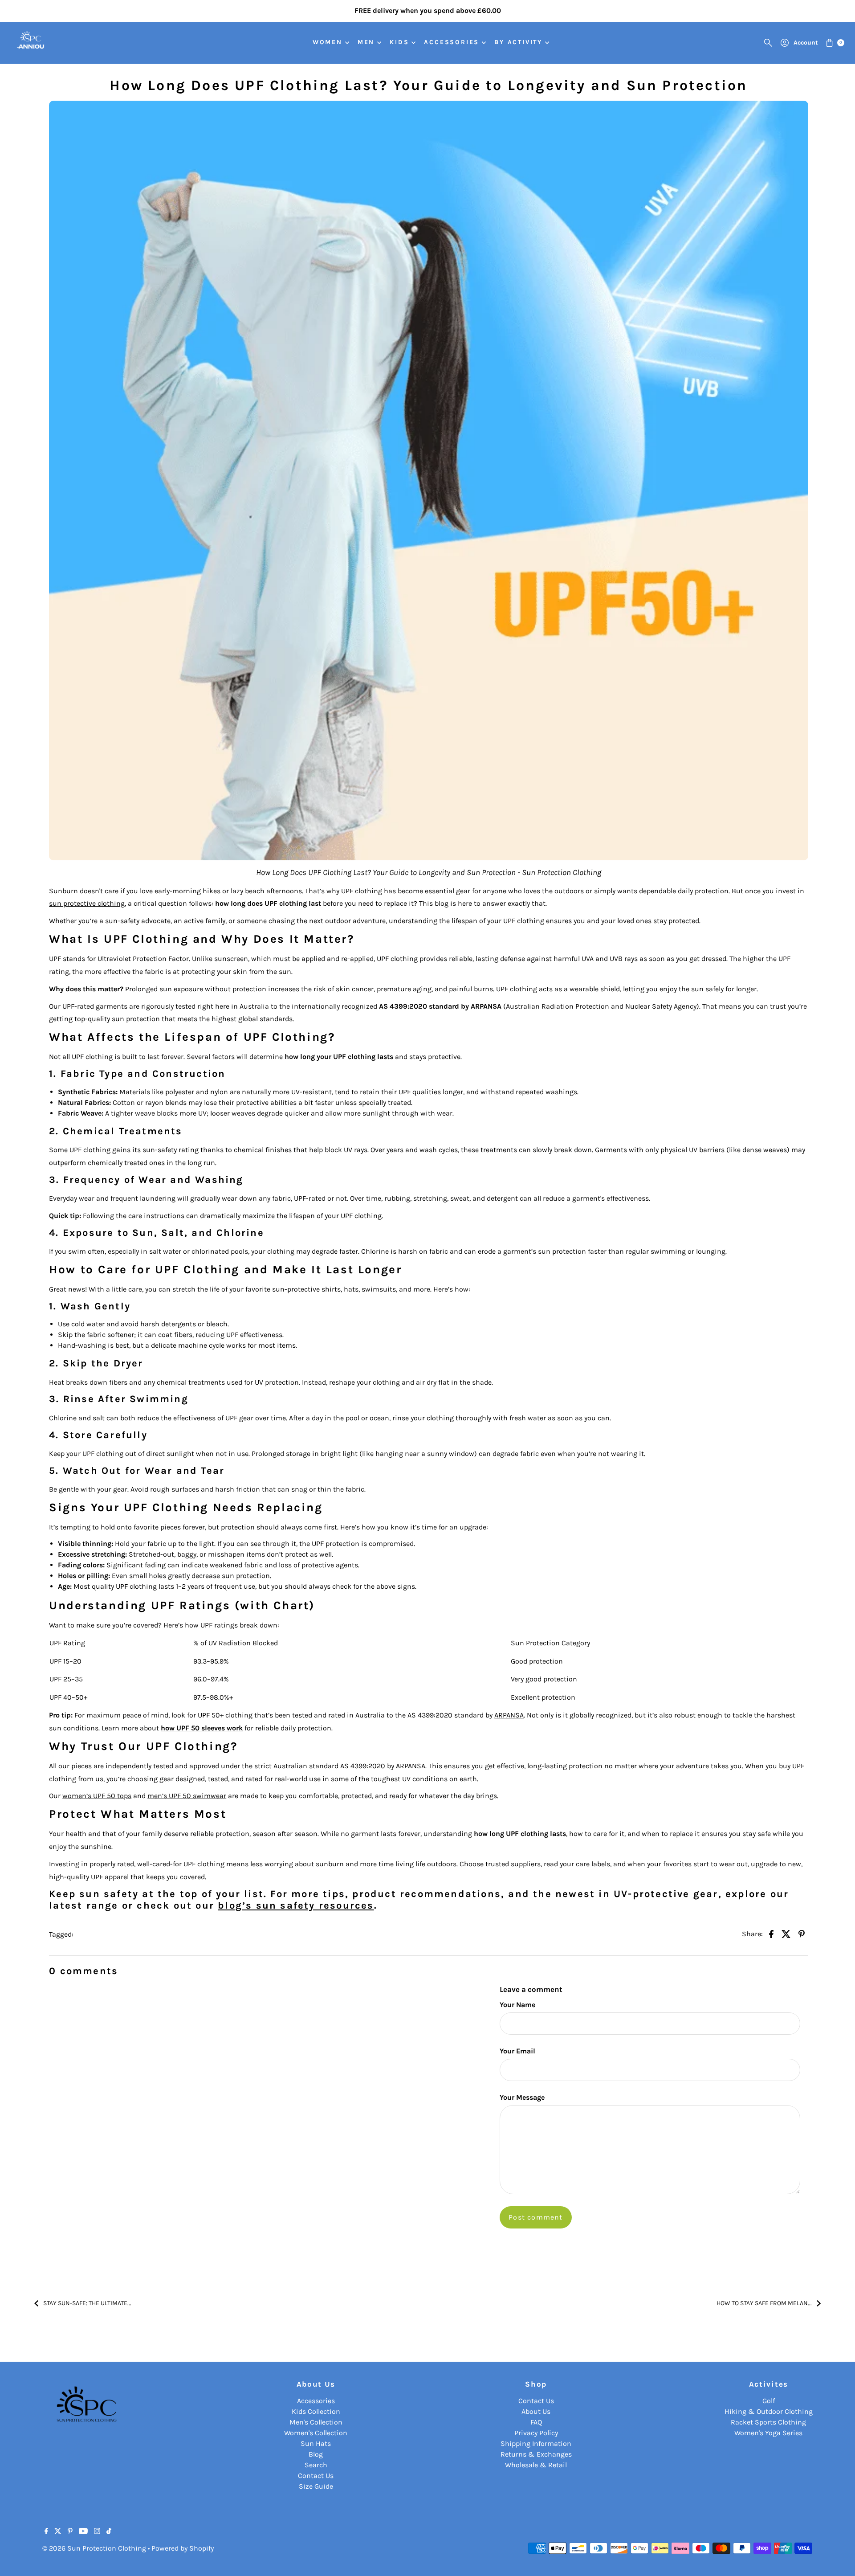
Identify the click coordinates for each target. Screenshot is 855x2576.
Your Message (522, 2097)
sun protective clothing (87, 903)
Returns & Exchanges (536, 2454)
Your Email (517, 2051)
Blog (316, 2454)
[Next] (839, 11)
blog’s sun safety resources (296, 1905)
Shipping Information (536, 2443)
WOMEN (328, 42)
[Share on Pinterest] (802, 1933)
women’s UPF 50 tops (97, 1796)
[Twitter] (58, 2532)
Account (806, 43)
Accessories (316, 2401)
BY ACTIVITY (518, 42)
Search (316, 2465)
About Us (536, 2411)
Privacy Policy (536, 2433)
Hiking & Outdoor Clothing (769, 2411)
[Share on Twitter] (786, 1933)
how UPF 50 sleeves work (202, 1728)
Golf (769, 2401)
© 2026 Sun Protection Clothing (94, 2548)
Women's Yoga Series (768, 2433)
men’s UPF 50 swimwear (187, 1796)
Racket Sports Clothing (768, 2422)
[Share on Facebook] (771, 1933)
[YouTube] (83, 2532)
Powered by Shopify (183, 2548)
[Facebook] (46, 2532)
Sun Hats (316, 2443)
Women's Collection (316, 2433)
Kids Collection (316, 2411)
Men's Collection (316, 2422)
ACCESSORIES (452, 42)
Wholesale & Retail (536, 2465)
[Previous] (16, 11)
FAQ (536, 2422)
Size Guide (316, 2486)
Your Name (517, 2005)
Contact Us (316, 2476)
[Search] (768, 43)
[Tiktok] (109, 2532)
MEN (366, 42)
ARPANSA (509, 1715)
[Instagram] (97, 2532)
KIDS (399, 42)
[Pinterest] (70, 2532)
